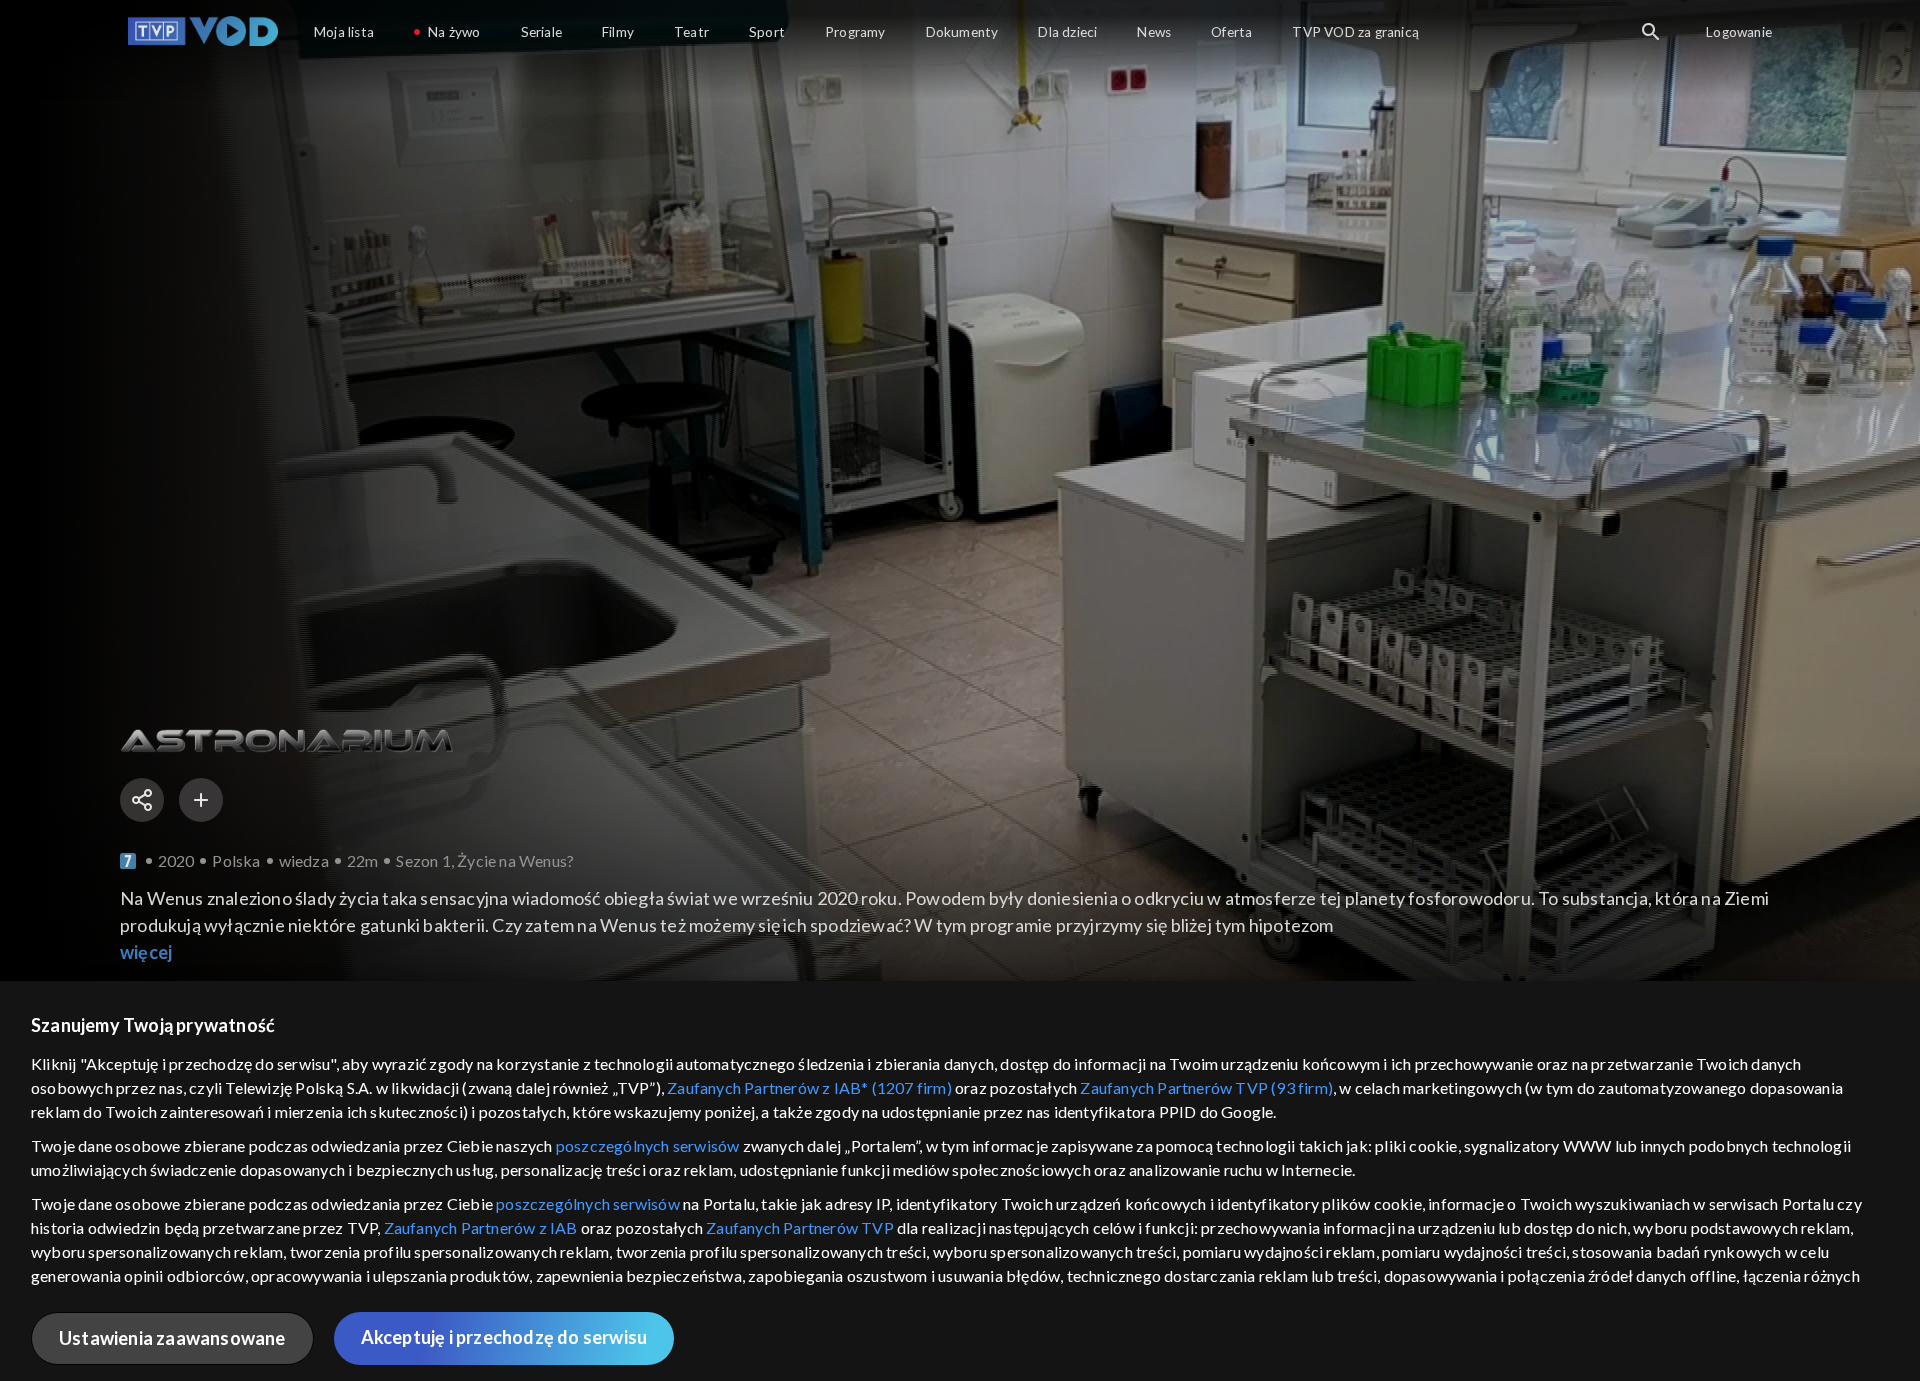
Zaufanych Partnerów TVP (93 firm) (1206, 1087)
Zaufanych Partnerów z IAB (481, 1227)
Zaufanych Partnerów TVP (800, 1227)
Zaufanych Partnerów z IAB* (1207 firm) (809, 1087)
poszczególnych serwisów (648, 1145)
